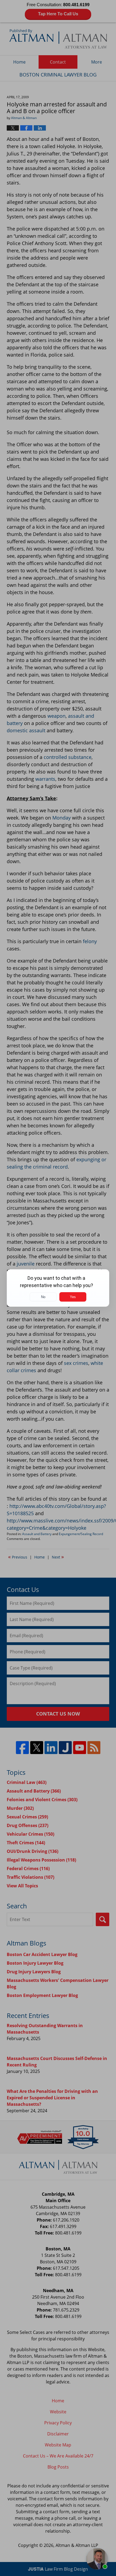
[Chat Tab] (58, 1288)
